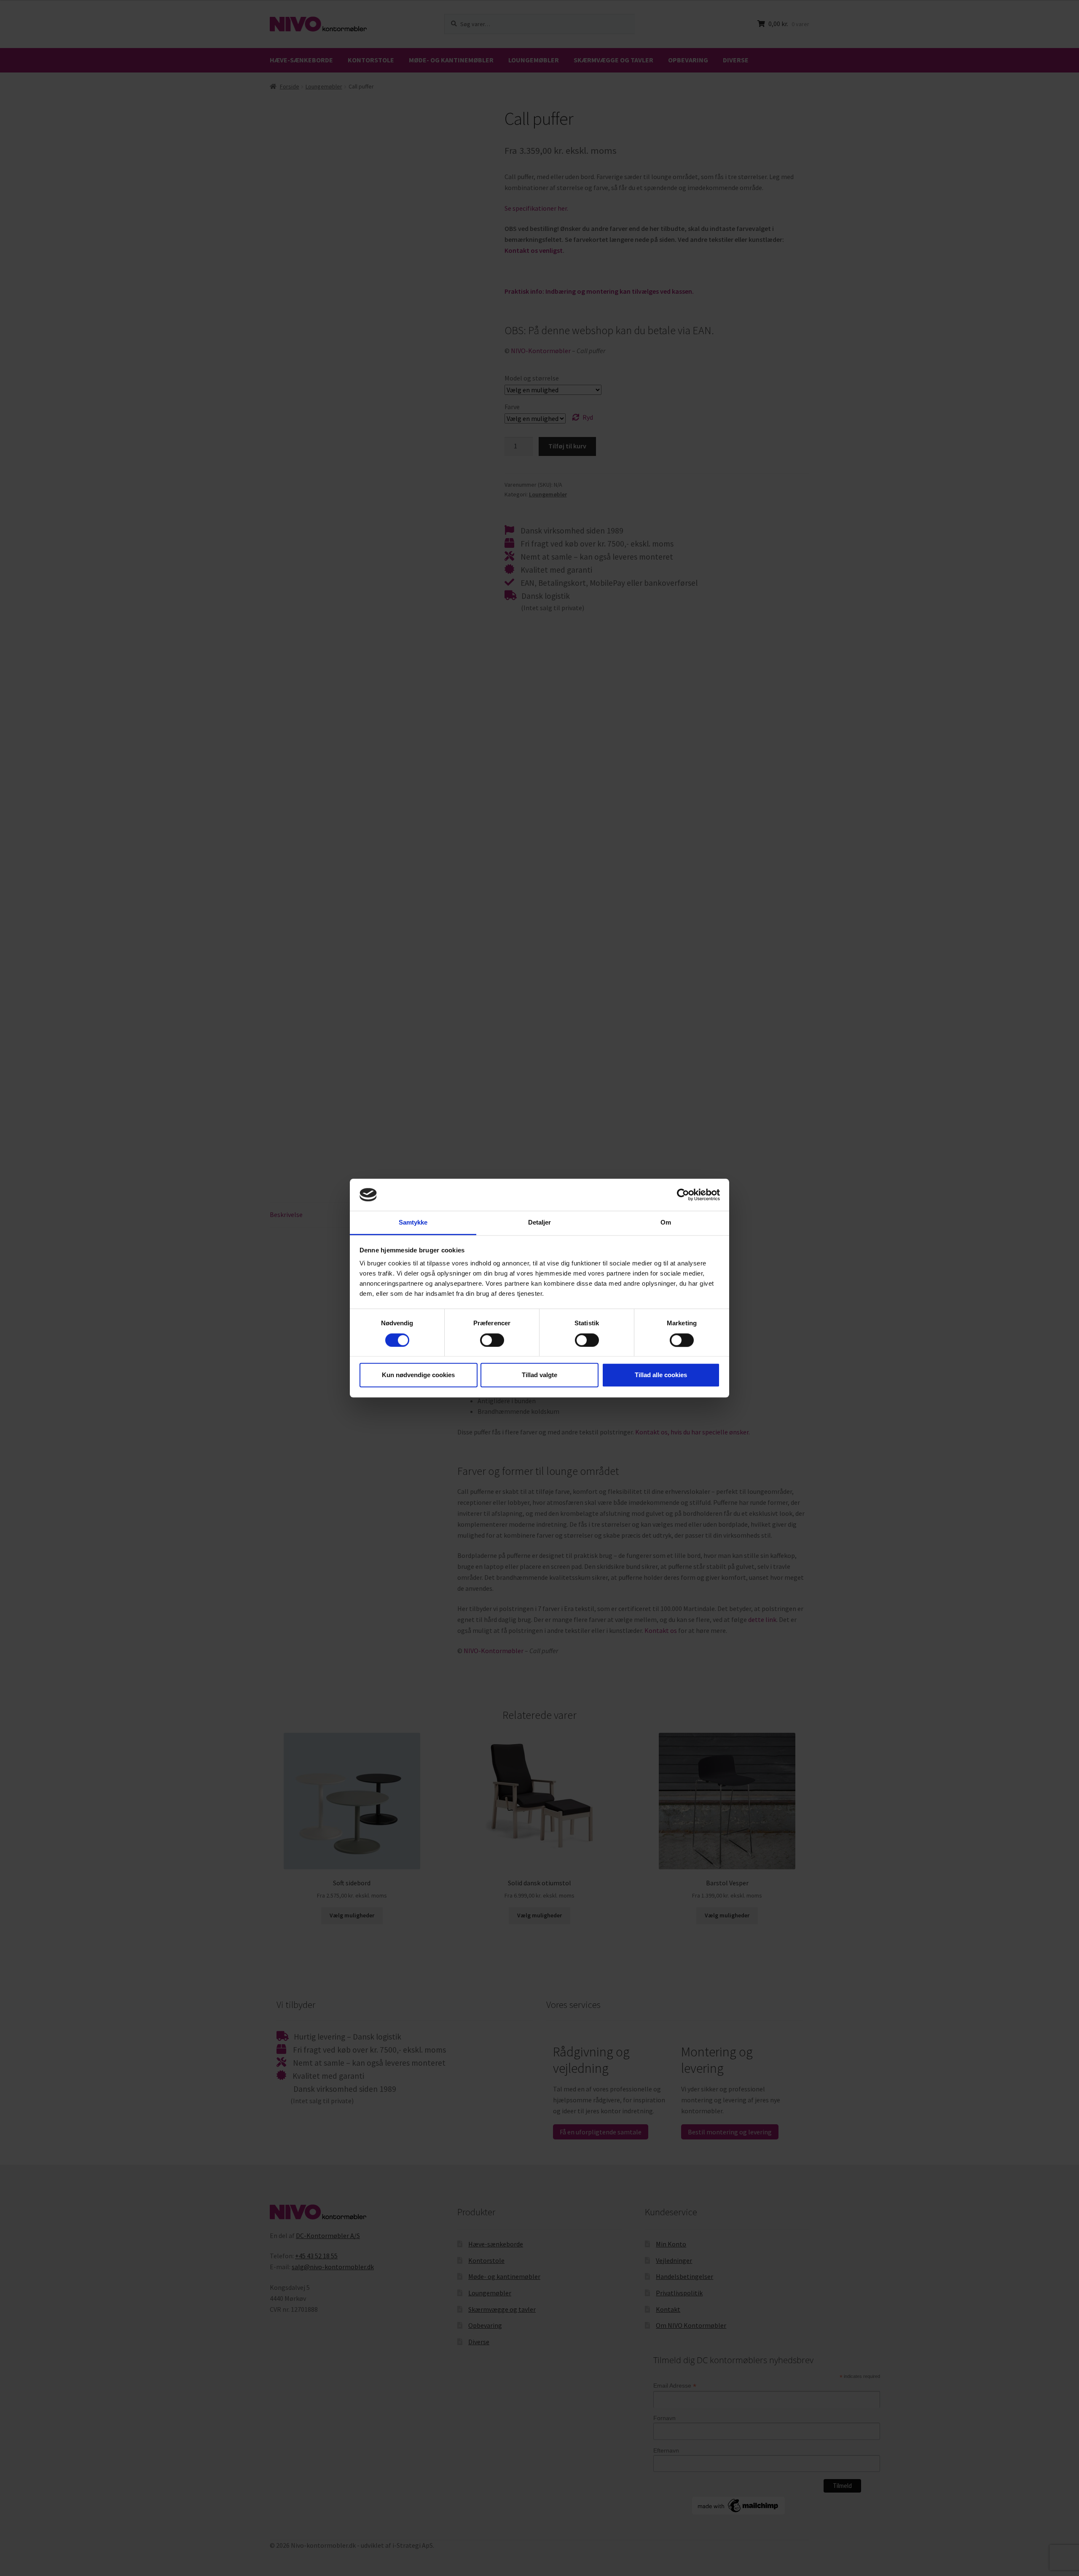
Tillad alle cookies (661, 1375)
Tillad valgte (539, 1375)
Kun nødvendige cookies (418, 1375)
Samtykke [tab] (413, 1223)
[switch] (492, 1340)
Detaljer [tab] (540, 1223)
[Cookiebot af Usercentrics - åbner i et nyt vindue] (683, 1195)
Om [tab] (666, 1223)
